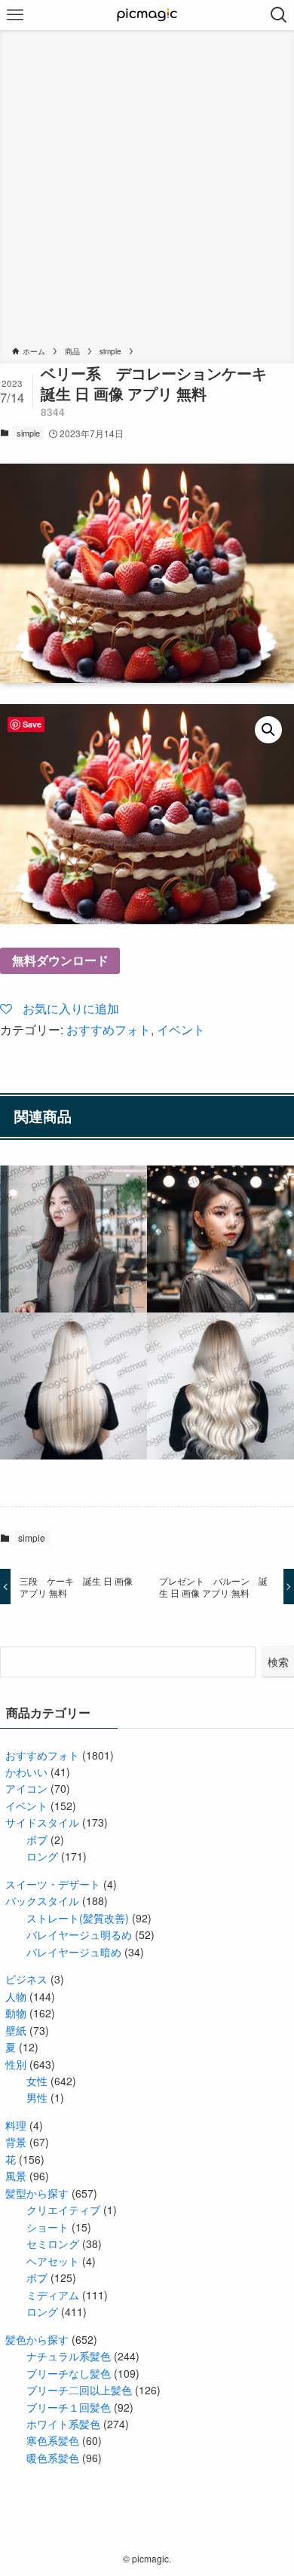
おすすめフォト (109, 1029)
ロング (42, 1856)
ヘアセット (53, 2261)
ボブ (37, 1839)
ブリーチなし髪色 (69, 2373)
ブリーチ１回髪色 (69, 2407)
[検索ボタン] (279, 15)
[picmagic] (147, 15)
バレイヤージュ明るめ (79, 1934)
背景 (16, 2142)
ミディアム (53, 2295)
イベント (181, 1029)
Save (32, 724)
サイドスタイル (42, 1822)
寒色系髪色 (53, 2440)
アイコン (26, 1788)
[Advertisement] (147, 191)
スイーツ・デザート (53, 1884)
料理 (16, 2125)
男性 (37, 2097)
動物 (16, 2013)
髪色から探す (37, 2339)
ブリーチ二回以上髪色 (79, 2390)
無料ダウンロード (60, 960)
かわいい (26, 1772)
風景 (16, 2176)
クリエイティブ (63, 2210)
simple (28, 433)
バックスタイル (42, 1901)
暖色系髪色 (53, 2458)
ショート (47, 2227)
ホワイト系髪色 (63, 2424)
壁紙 (16, 2030)
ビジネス (26, 1979)
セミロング (53, 2244)
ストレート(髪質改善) (78, 1918)
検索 (278, 1662)
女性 (37, 2081)
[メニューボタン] (15, 15)
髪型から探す (37, 2193)
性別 (16, 2064)
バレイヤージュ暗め (74, 1952)
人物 (16, 1996)
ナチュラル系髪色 (69, 2356)
